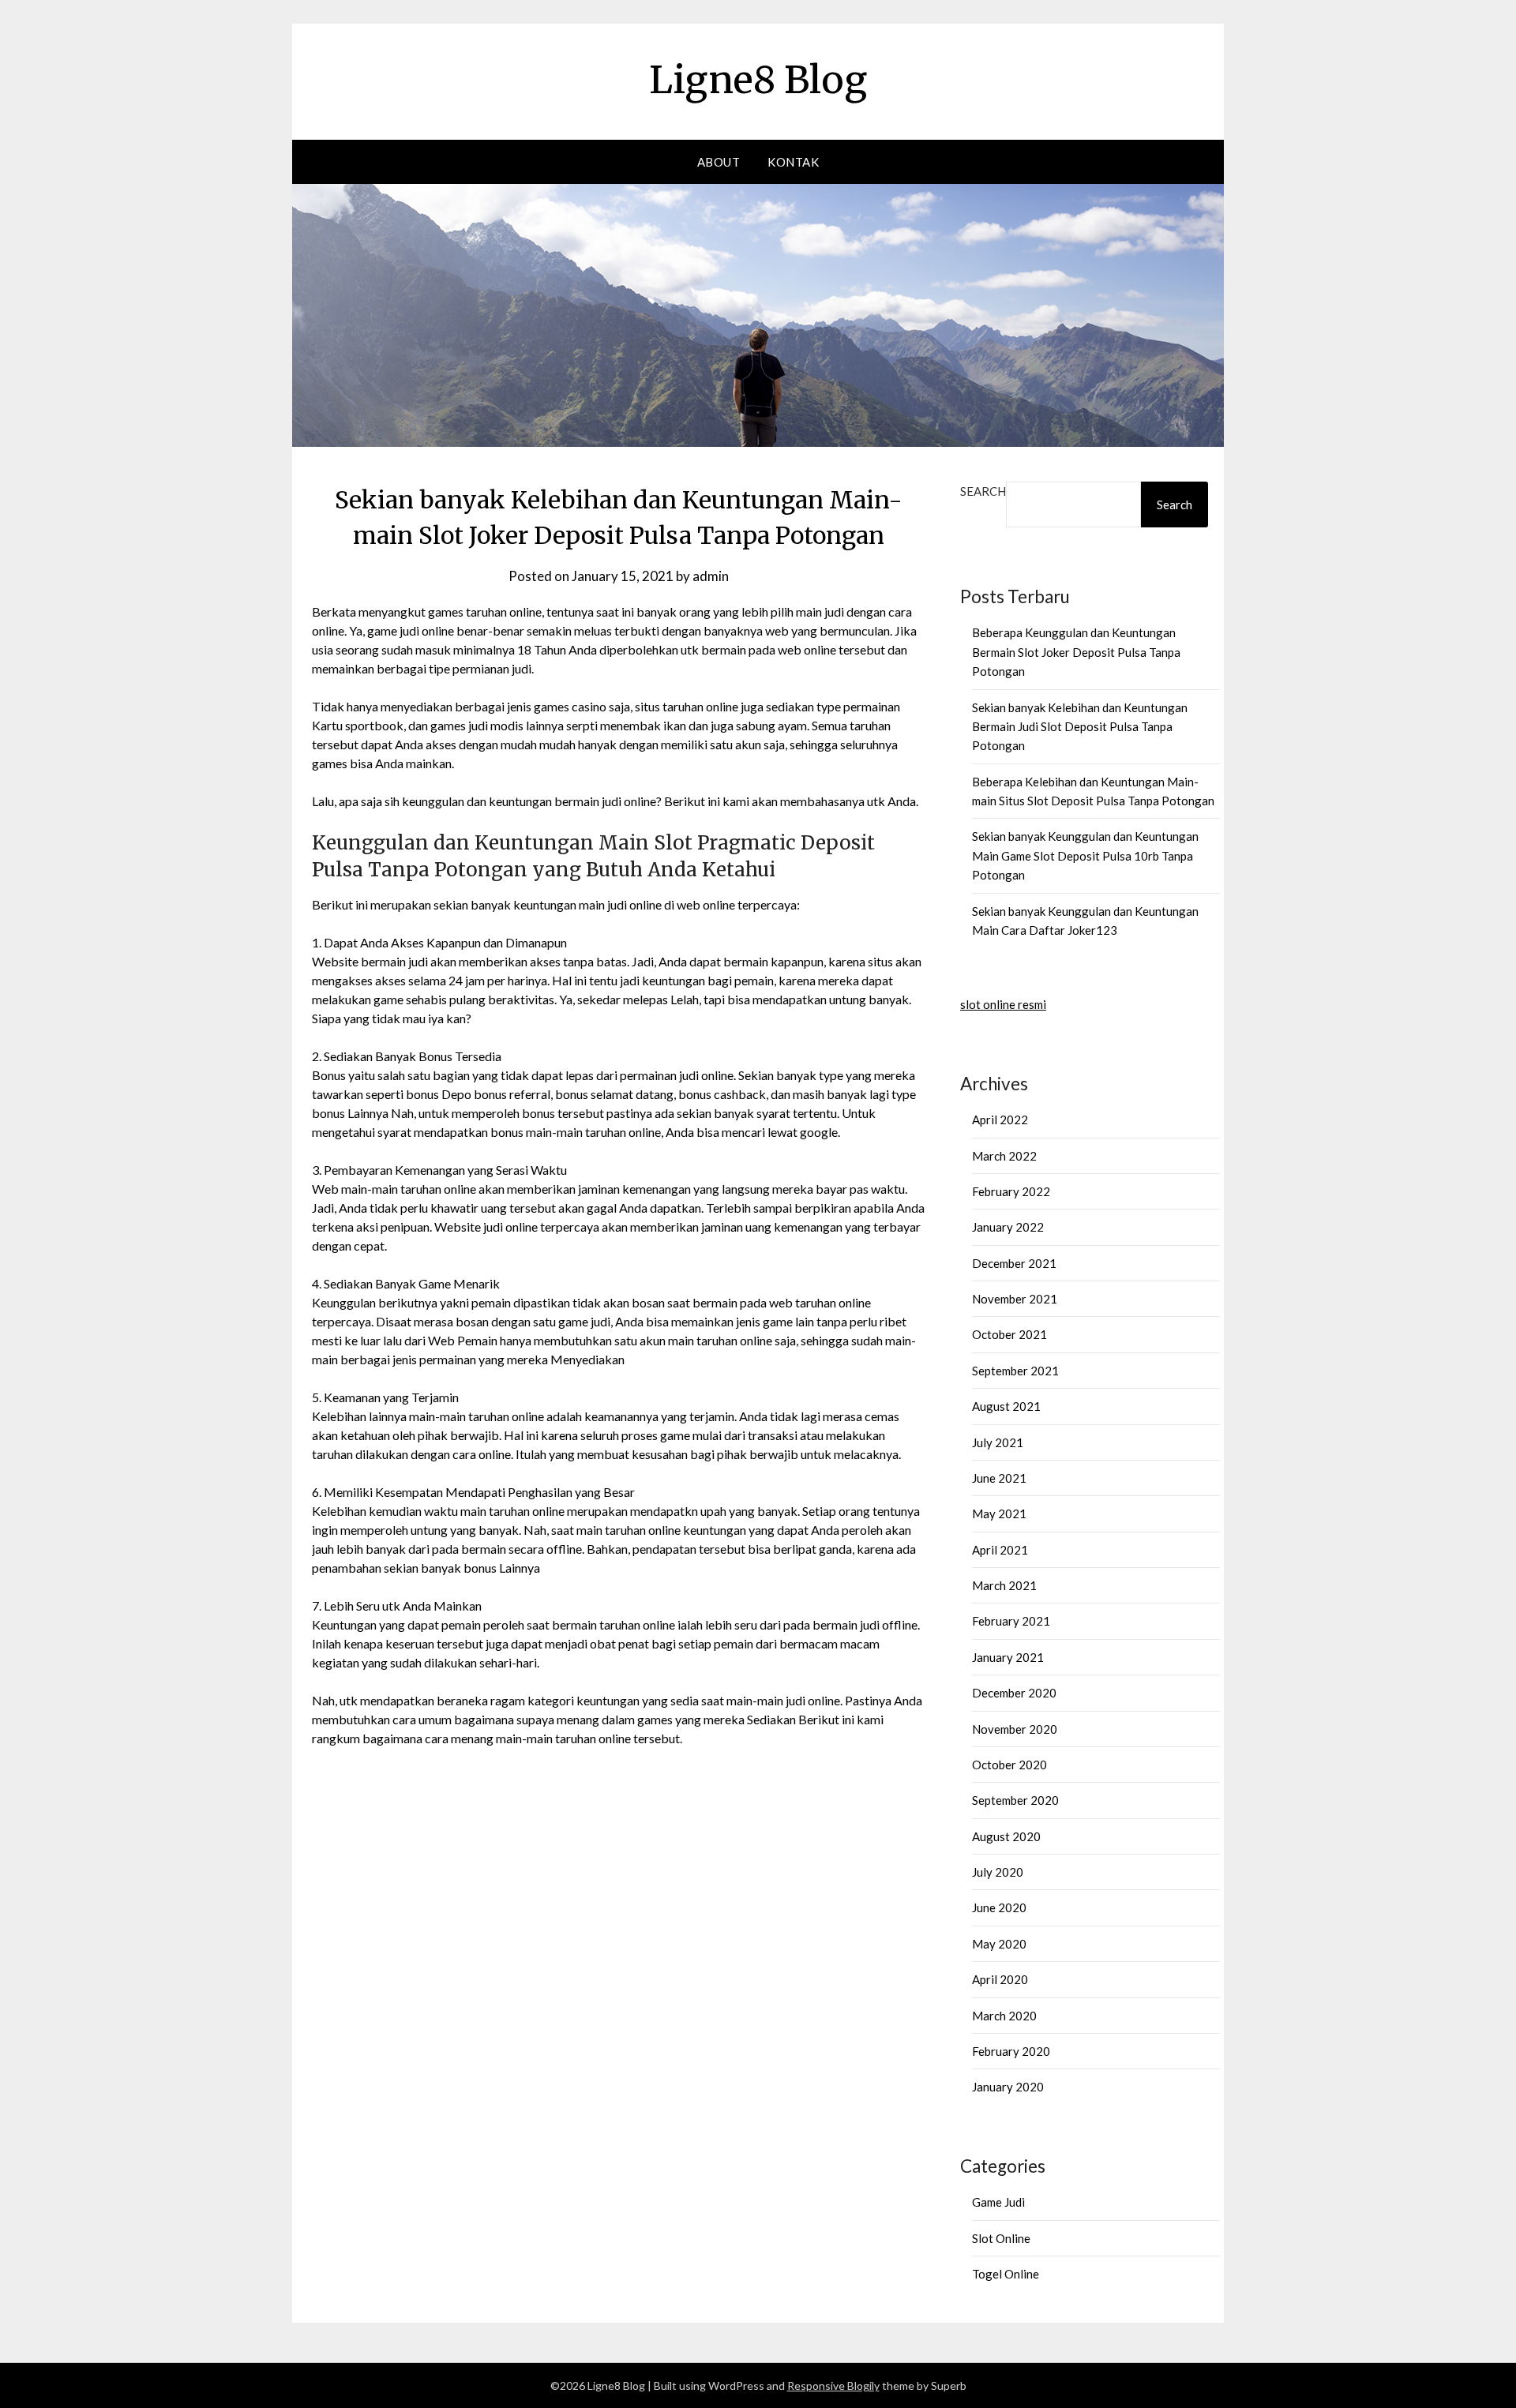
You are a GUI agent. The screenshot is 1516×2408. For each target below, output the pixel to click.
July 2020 (998, 1872)
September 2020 (1015, 1800)
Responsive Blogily (833, 2385)
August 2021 (1006, 1406)
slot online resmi (1003, 1004)
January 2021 (1008, 1657)
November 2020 (1015, 1729)
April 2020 (1000, 1979)
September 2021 (1015, 1371)
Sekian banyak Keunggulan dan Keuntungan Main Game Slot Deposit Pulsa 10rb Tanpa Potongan (1085, 855)
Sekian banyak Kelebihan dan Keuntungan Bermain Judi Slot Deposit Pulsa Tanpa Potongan (1080, 727)
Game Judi (998, 2202)
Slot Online (1001, 2238)
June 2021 (999, 1478)
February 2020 (1011, 2051)
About (719, 162)
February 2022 (1011, 1191)
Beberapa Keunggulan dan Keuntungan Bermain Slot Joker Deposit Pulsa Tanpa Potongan (1076, 652)
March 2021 (1004, 1585)
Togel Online (1006, 2274)
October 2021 (1009, 1334)
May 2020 (999, 1944)
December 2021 (1014, 1263)
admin (711, 576)
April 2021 (1000, 1550)
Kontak (793, 162)
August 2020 (1006, 1836)
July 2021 (998, 1442)
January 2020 (1008, 2087)
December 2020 (1014, 1693)
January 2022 (1008, 1227)
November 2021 (1015, 1299)
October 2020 (1009, 1765)
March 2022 (1004, 1156)
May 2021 (999, 1513)
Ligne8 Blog (758, 80)
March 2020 (1004, 2016)
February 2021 (1011, 1621)
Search (983, 491)
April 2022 (1000, 1120)
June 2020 (999, 1907)
